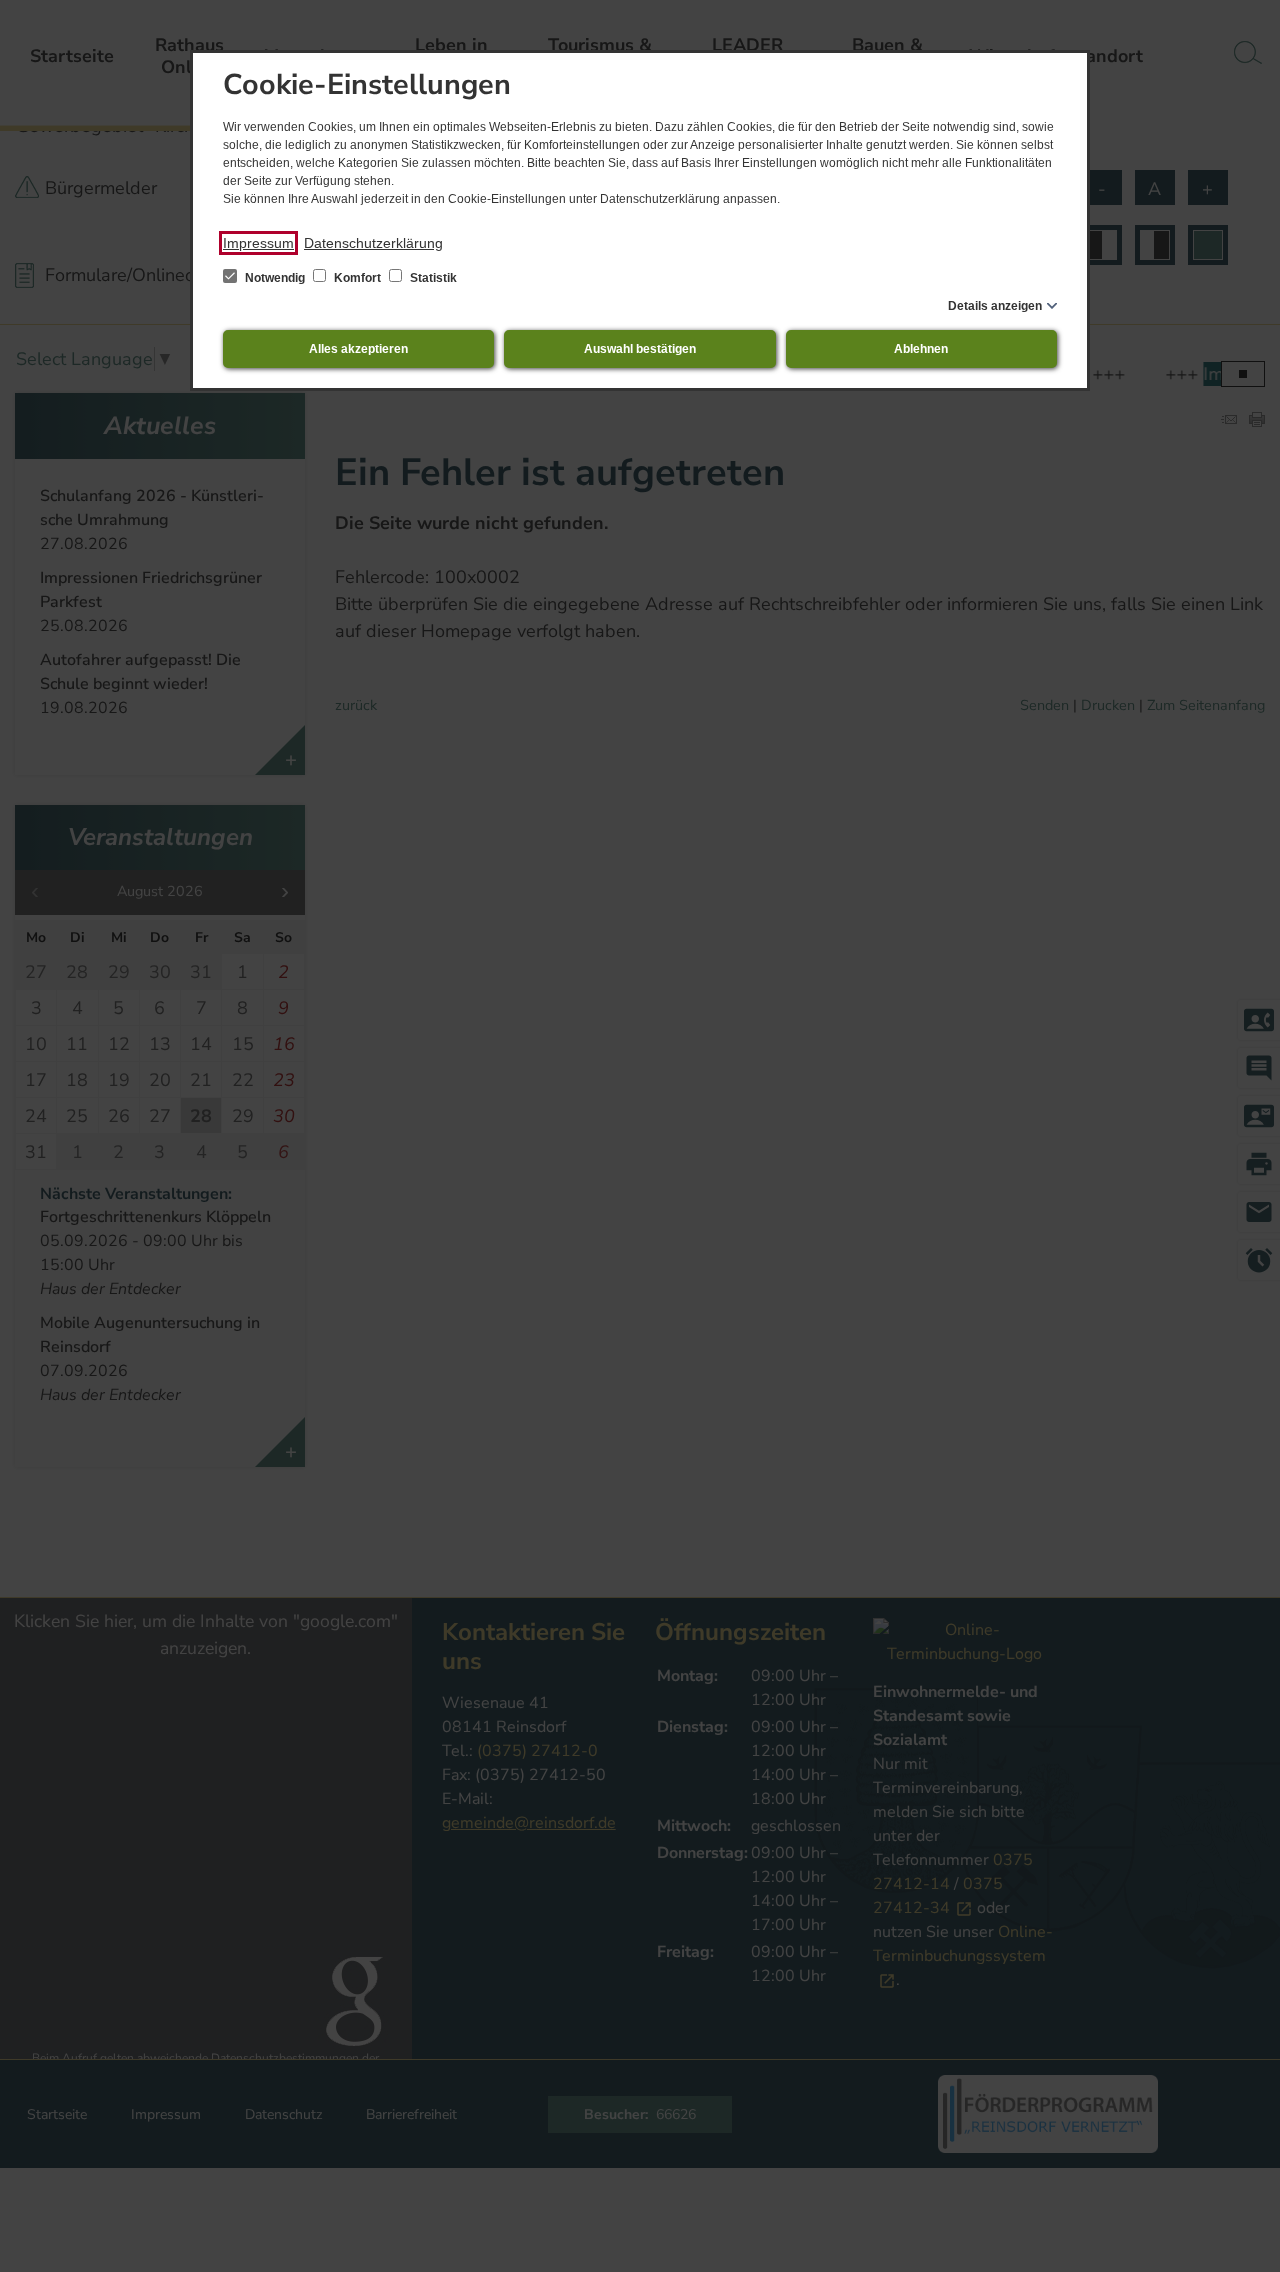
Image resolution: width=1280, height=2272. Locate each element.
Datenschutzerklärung (373, 243)
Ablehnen (921, 349)
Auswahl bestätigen (640, 349)
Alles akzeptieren (358, 349)
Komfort (357, 278)
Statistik (432, 278)
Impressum (258, 243)
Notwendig (275, 278)
